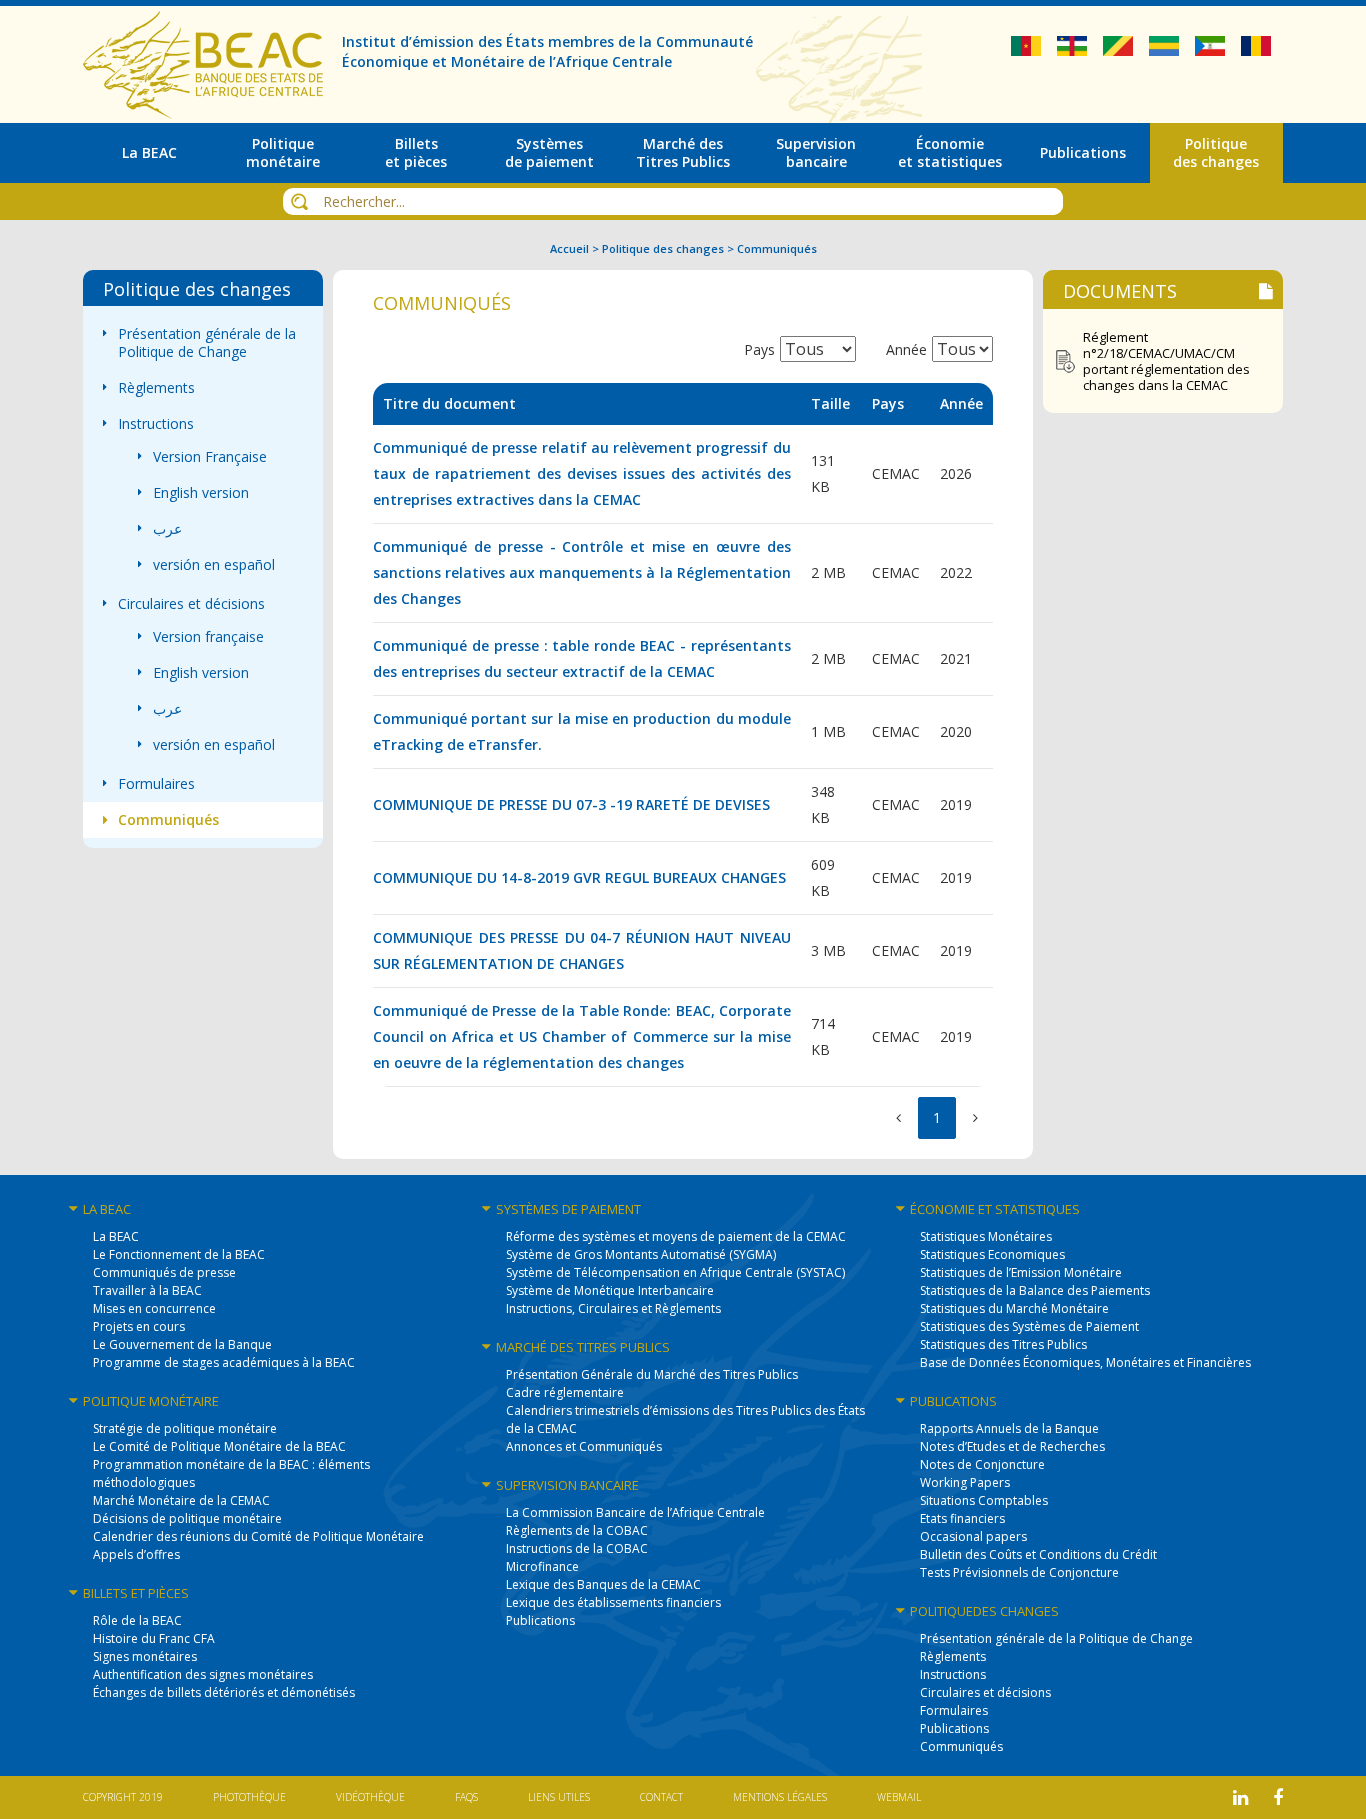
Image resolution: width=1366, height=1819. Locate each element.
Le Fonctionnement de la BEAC (179, 1254)
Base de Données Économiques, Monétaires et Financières (1085, 1362)
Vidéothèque (370, 1797)
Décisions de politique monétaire (187, 1518)
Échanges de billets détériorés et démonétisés (224, 1692)
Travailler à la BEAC (147, 1290)
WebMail (899, 1797)
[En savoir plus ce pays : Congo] (1120, 50)
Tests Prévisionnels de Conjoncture (1019, 1572)
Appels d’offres (136, 1554)
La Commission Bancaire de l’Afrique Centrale (635, 1512)
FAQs (466, 1797)
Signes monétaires (145, 1656)
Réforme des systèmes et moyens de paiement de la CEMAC (676, 1236)
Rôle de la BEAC (137, 1620)
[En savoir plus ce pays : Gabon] (1166, 50)
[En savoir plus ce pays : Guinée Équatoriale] (1212, 50)
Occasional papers (973, 1536)
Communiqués (168, 820)
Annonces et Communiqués (584, 1446)
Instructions (156, 424)
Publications (540, 1620)
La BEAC (116, 1236)
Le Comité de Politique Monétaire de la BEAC (219, 1446)
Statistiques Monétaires (986, 1236)
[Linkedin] (1240, 1797)
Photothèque (249, 1797)
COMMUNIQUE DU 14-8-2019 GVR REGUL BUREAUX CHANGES (579, 877)
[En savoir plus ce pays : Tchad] (1256, 50)
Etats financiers (962, 1518)
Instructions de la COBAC (577, 1548)
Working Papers (965, 1482)
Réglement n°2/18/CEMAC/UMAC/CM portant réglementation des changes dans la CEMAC (1166, 361)
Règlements (156, 388)
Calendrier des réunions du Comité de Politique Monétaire (258, 1536)
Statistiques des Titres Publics (1003, 1344)
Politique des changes (663, 248)
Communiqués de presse (164, 1272)
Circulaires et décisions (191, 604)
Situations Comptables (984, 1500)
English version (201, 493)
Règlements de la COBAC (577, 1530)
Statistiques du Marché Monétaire (1014, 1308)
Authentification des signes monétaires (203, 1674)
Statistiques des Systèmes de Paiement (1029, 1326)
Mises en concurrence (154, 1308)
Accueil (569, 248)
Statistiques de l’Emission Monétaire (1021, 1272)
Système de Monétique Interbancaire (610, 1290)
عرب (167, 529)
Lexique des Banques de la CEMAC (603, 1584)
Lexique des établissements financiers (613, 1602)
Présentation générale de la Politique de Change (207, 343)
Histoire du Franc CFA (154, 1638)
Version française (208, 637)
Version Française (210, 457)
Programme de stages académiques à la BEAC (224, 1362)
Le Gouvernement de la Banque (182, 1344)
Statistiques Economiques (992, 1254)
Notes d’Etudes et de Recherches (1012, 1446)
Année (906, 349)
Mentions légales (780, 1797)
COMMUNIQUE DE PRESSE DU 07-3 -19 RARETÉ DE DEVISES (571, 804)
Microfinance (542, 1566)
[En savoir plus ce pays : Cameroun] (1028, 50)
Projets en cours (139, 1326)
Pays (759, 349)
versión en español (214, 565)
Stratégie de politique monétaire (185, 1428)
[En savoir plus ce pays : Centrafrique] (1074, 50)
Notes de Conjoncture (982, 1464)
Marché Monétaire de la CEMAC (181, 1500)
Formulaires (156, 784)
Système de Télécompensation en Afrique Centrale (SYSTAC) (675, 1272)
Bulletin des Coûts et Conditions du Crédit (1038, 1554)
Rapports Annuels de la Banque (1009, 1428)
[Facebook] (1278, 1797)
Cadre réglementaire (565, 1392)
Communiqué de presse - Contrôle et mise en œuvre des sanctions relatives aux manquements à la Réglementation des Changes (582, 572)
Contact (661, 1797)
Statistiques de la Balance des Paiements (1035, 1290)
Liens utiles (559, 1797)
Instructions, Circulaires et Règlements (613, 1308)
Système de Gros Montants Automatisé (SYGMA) (641, 1254)
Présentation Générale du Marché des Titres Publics (652, 1374)
